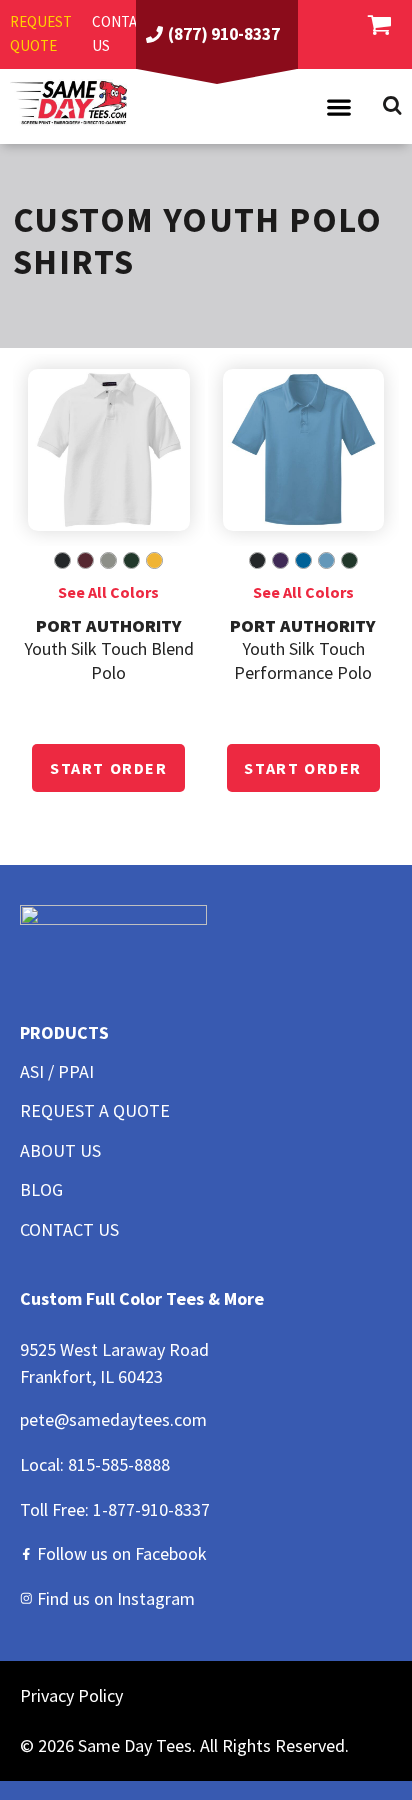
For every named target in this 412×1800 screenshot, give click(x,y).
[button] (339, 107)
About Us (60, 1150)
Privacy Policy (71, 1695)
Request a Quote (95, 1110)
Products (64, 1032)
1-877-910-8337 (151, 1509)
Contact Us (69, 1229)
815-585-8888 (119, 1464)
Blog (41, 1189)
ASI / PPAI (57, 1071)
